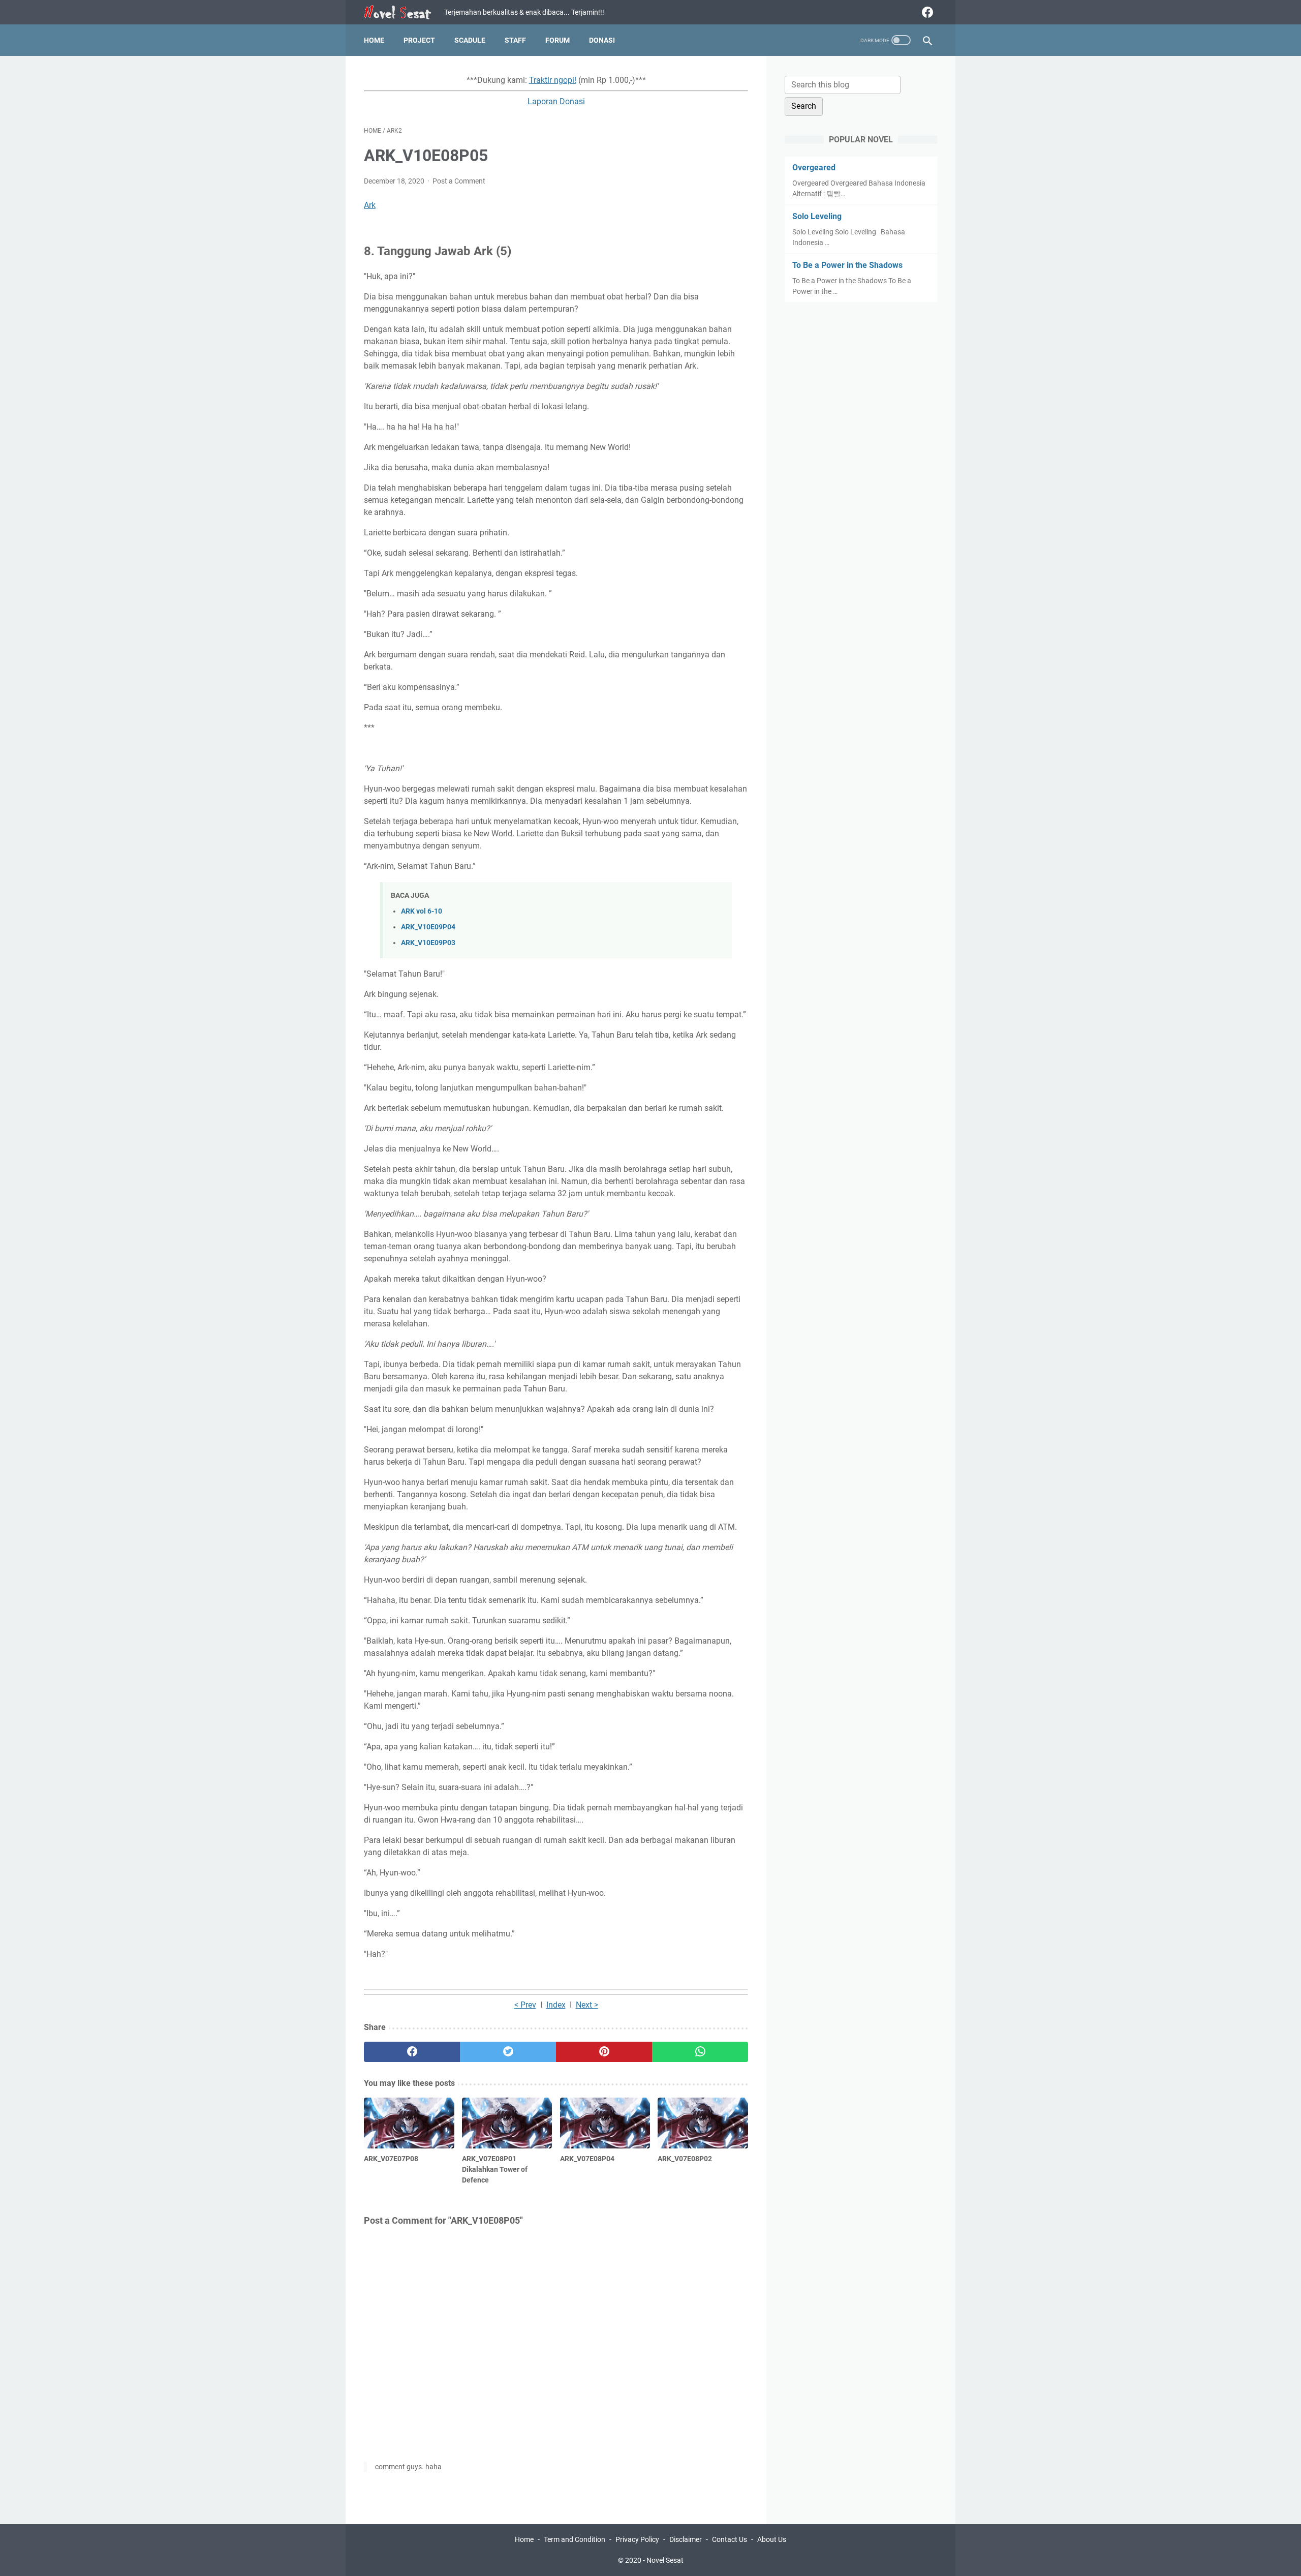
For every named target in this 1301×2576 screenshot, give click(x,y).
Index (556, 2005)
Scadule (470, 40)
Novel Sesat (665, 2560)
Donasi (602, 40)
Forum (557, 40)
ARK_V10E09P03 (428, 943)
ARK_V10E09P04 (428, 927)
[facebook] (926, 12)
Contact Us (730, 2539)
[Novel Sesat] (404, 12)
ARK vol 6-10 (422, 911)
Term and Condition (575, 2539)
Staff (515, 40)
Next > (587, 2005)
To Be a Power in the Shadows (847, 265)
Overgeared (814, 168)
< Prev (525, 2005)
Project (419, 40)
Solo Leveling (817, 216)
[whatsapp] (700, 2052)
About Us (772, 2539)
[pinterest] (604, 2052)
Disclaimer (686, 2539)
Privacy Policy (637, 2539)
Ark (370, 205)
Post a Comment (459, 181)
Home (374, 40)
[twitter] (508, 2052)
